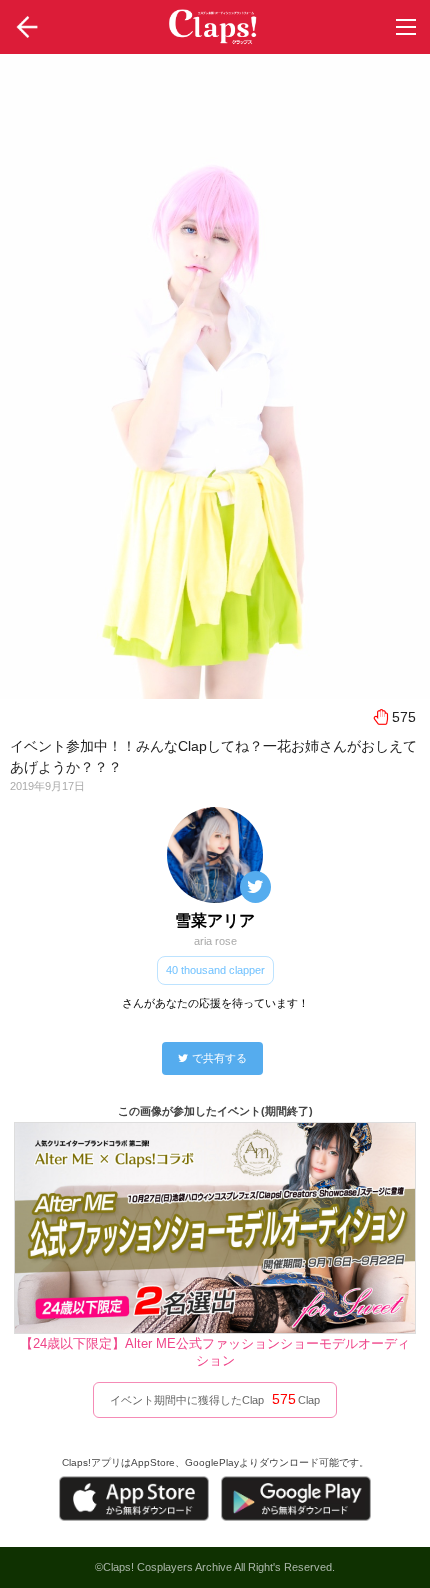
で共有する (219, 1058)
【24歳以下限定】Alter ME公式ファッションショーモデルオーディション (215, 1352)
